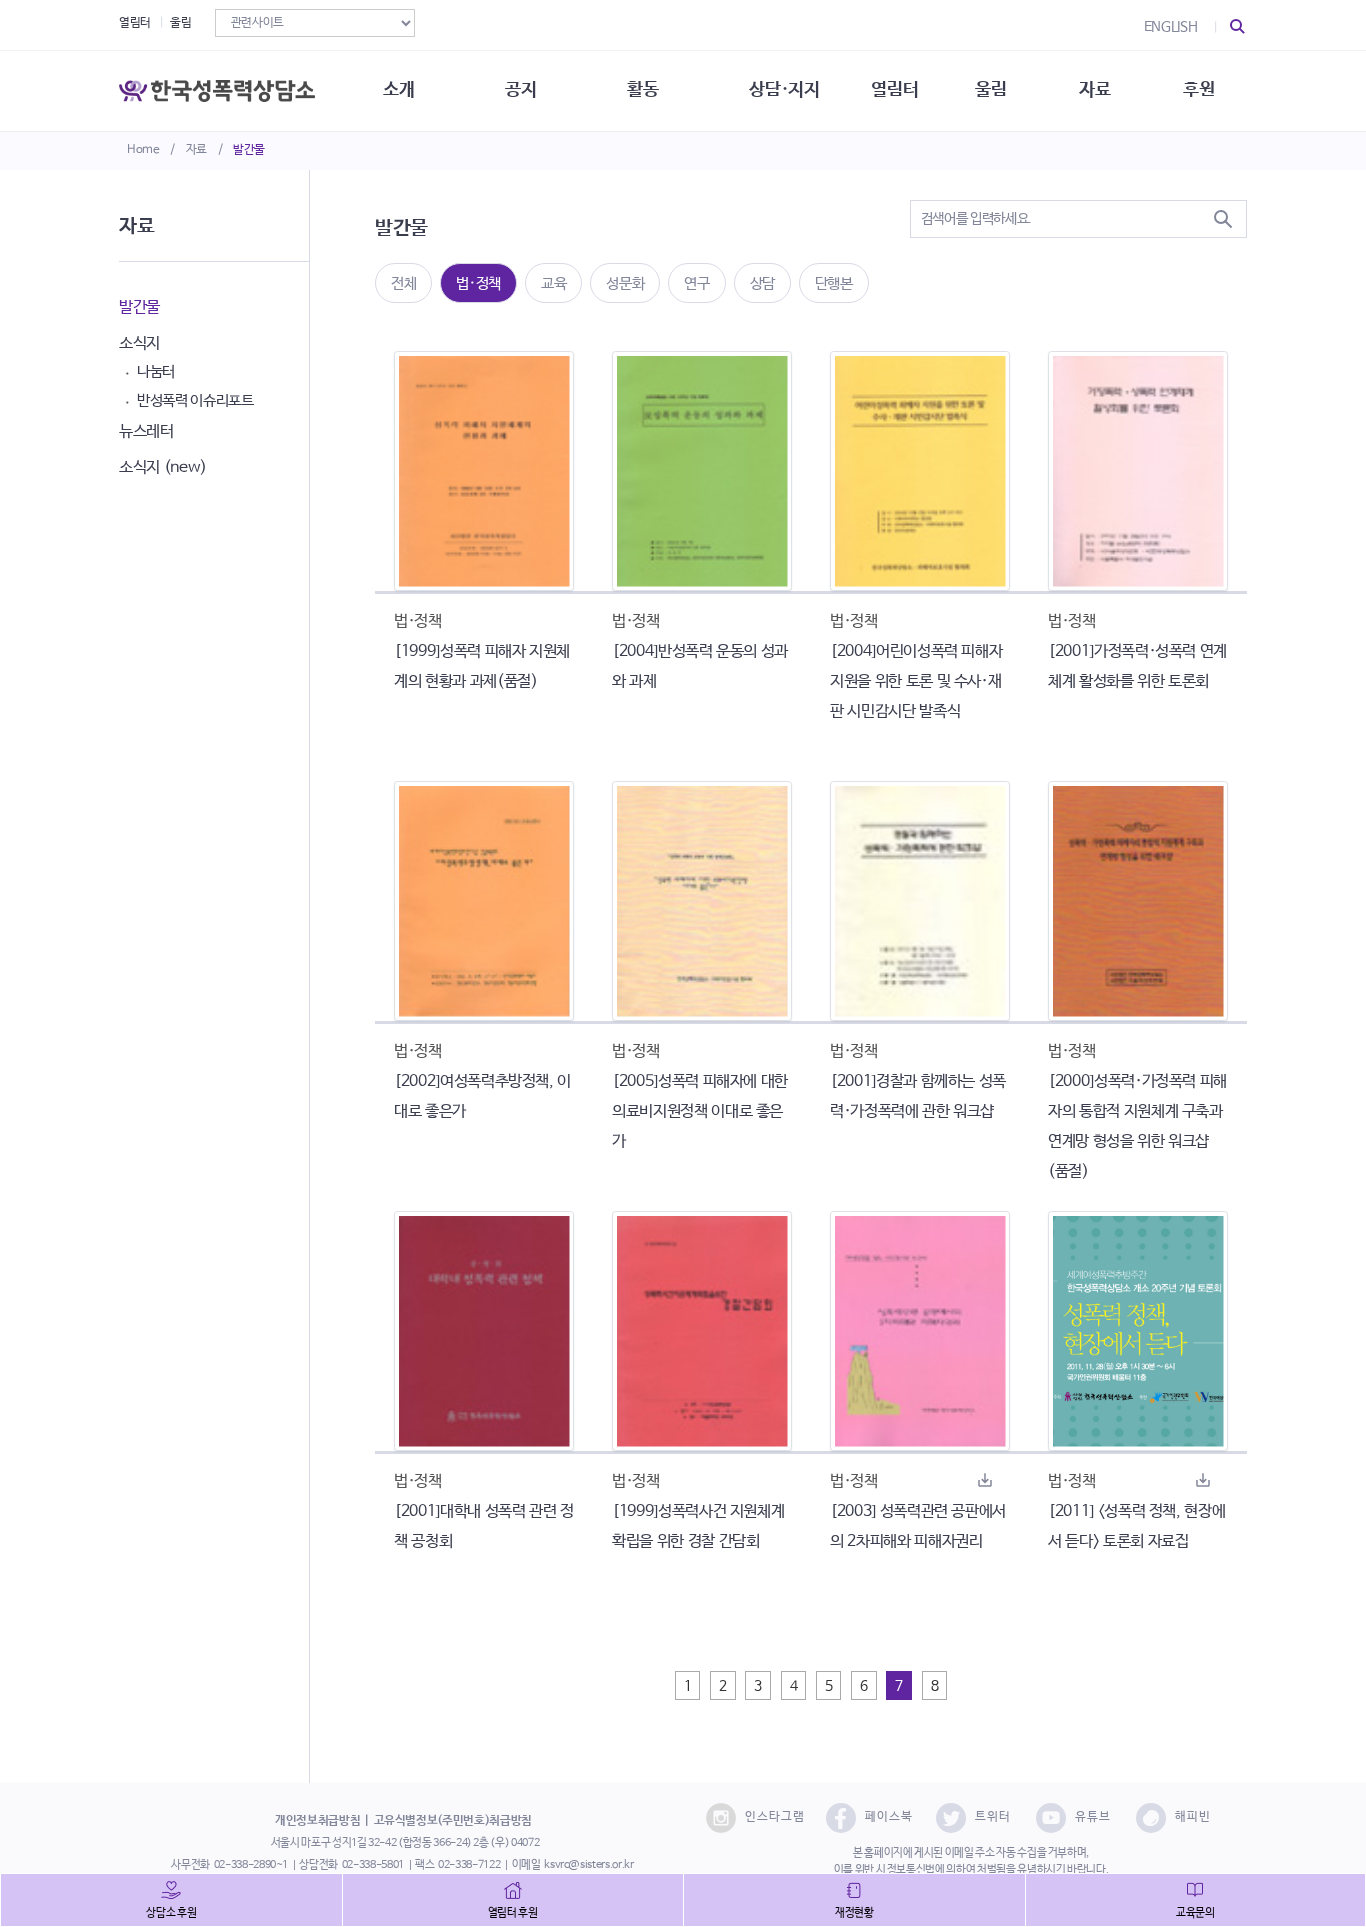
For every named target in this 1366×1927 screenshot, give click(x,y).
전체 (403, 283)
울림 (180, 23)
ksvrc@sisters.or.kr (588, 1865)
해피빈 (1193, 1817)
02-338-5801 (373, 1865)
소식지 (139, 343)
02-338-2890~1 (251, 1865)
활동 (642, 90)
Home (143, 150)
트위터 (993, 1817)
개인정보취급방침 (317, 1821)
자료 (196, 150)
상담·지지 (784, 90)
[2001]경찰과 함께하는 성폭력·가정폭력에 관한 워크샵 (918, 1096)
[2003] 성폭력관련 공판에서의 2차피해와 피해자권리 (918, 1526)
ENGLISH (1171, 27)
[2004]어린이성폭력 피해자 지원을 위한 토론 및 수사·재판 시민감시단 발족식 (916, 681)
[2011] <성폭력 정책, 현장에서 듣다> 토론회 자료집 (1136, 1526)
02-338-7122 (469, 1865)
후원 (1198, 90)
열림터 (135, 23)
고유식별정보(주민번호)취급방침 (453, 1821)
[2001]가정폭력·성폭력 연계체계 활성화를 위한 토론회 (1137, 666)
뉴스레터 (146, 431)
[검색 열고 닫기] (1238, 27)
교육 (553, 283)
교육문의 (1195, 1913)
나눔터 (156, 371)
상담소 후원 (171, 1913)
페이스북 (889, 1817)
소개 (398, 90)
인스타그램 (775, 1817)
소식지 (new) (163, 467)
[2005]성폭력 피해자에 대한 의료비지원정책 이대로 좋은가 (700, 1111)
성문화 (625, 283)
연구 (696, 283)
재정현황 (854, 1913)
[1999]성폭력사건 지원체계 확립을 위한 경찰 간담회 (698, 1526)
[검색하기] (1223, 219)
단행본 (834, 283)
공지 (520, 90)
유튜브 (1093, 1817)
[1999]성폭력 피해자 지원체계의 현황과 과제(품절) (482, 666)
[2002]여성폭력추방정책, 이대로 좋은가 (482, 1096)
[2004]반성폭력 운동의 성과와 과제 (700, 666)
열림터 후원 (513, 1913)
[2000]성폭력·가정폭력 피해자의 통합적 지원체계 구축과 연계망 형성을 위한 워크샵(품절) (1137, 1126)
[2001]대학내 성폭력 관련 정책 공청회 (484, 1526)
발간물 (249, 150)
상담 (762, 283)
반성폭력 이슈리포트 (195, 400)
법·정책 (478, 283)
